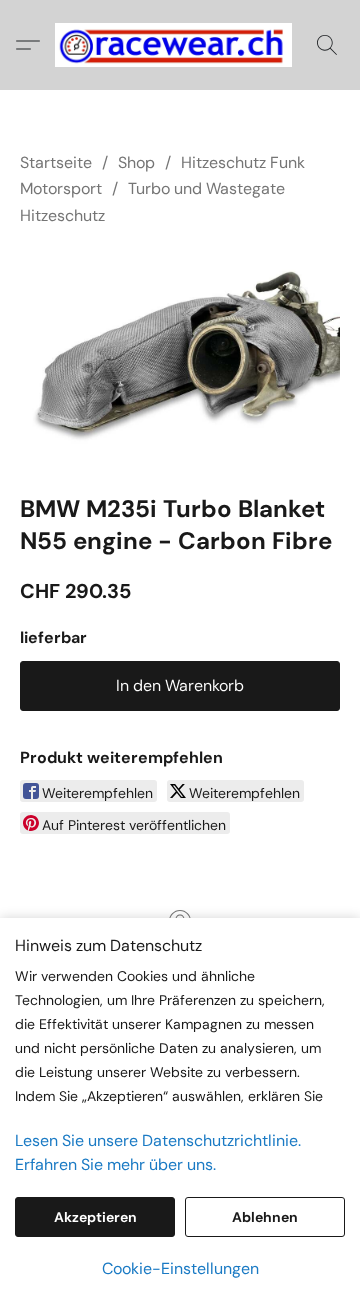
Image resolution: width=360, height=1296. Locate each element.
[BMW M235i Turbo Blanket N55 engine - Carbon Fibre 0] (180, 355)
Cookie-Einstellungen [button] (180, 1268)
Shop (136, 162)
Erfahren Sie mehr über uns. (115, 1164)
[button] (180, 45)
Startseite (56, 162)
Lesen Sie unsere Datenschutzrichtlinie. (158, 1140)
